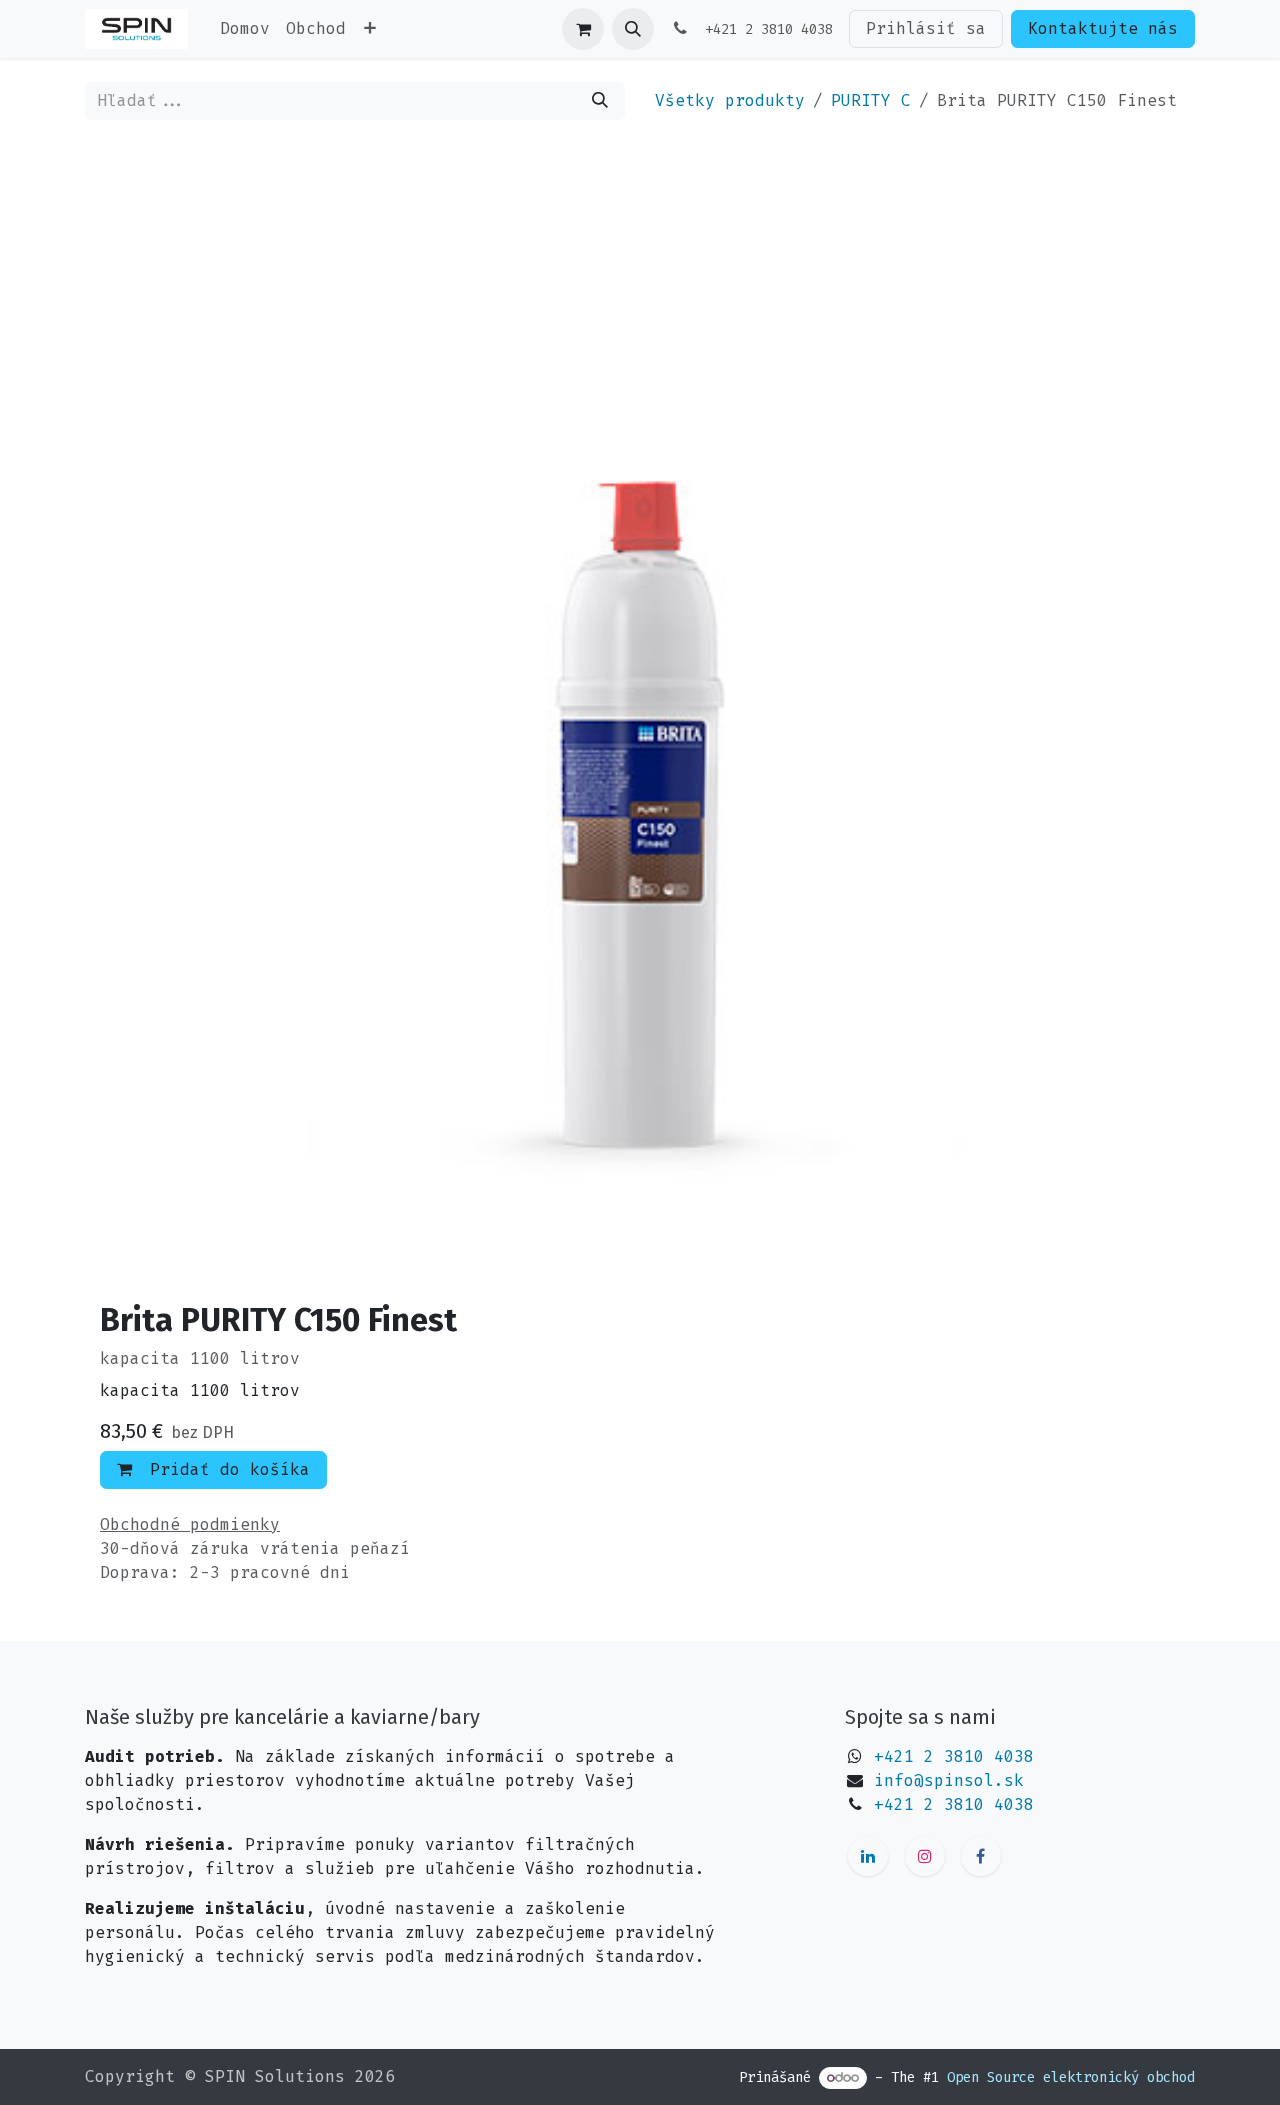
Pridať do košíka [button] (225, 1469)
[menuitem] (245, 29)
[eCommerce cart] (583, 29)
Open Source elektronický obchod (1071, 2077)
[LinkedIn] (868, 1856)
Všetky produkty (730, 100)
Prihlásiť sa (926, 28)
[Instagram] (925, 1856)
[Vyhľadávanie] (600, 101)
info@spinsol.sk (949, 1780)
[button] (633, 29)
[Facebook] (981, 1856)
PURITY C (871, 100)
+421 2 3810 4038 (954, 1756)
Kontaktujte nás (1103, 28)
